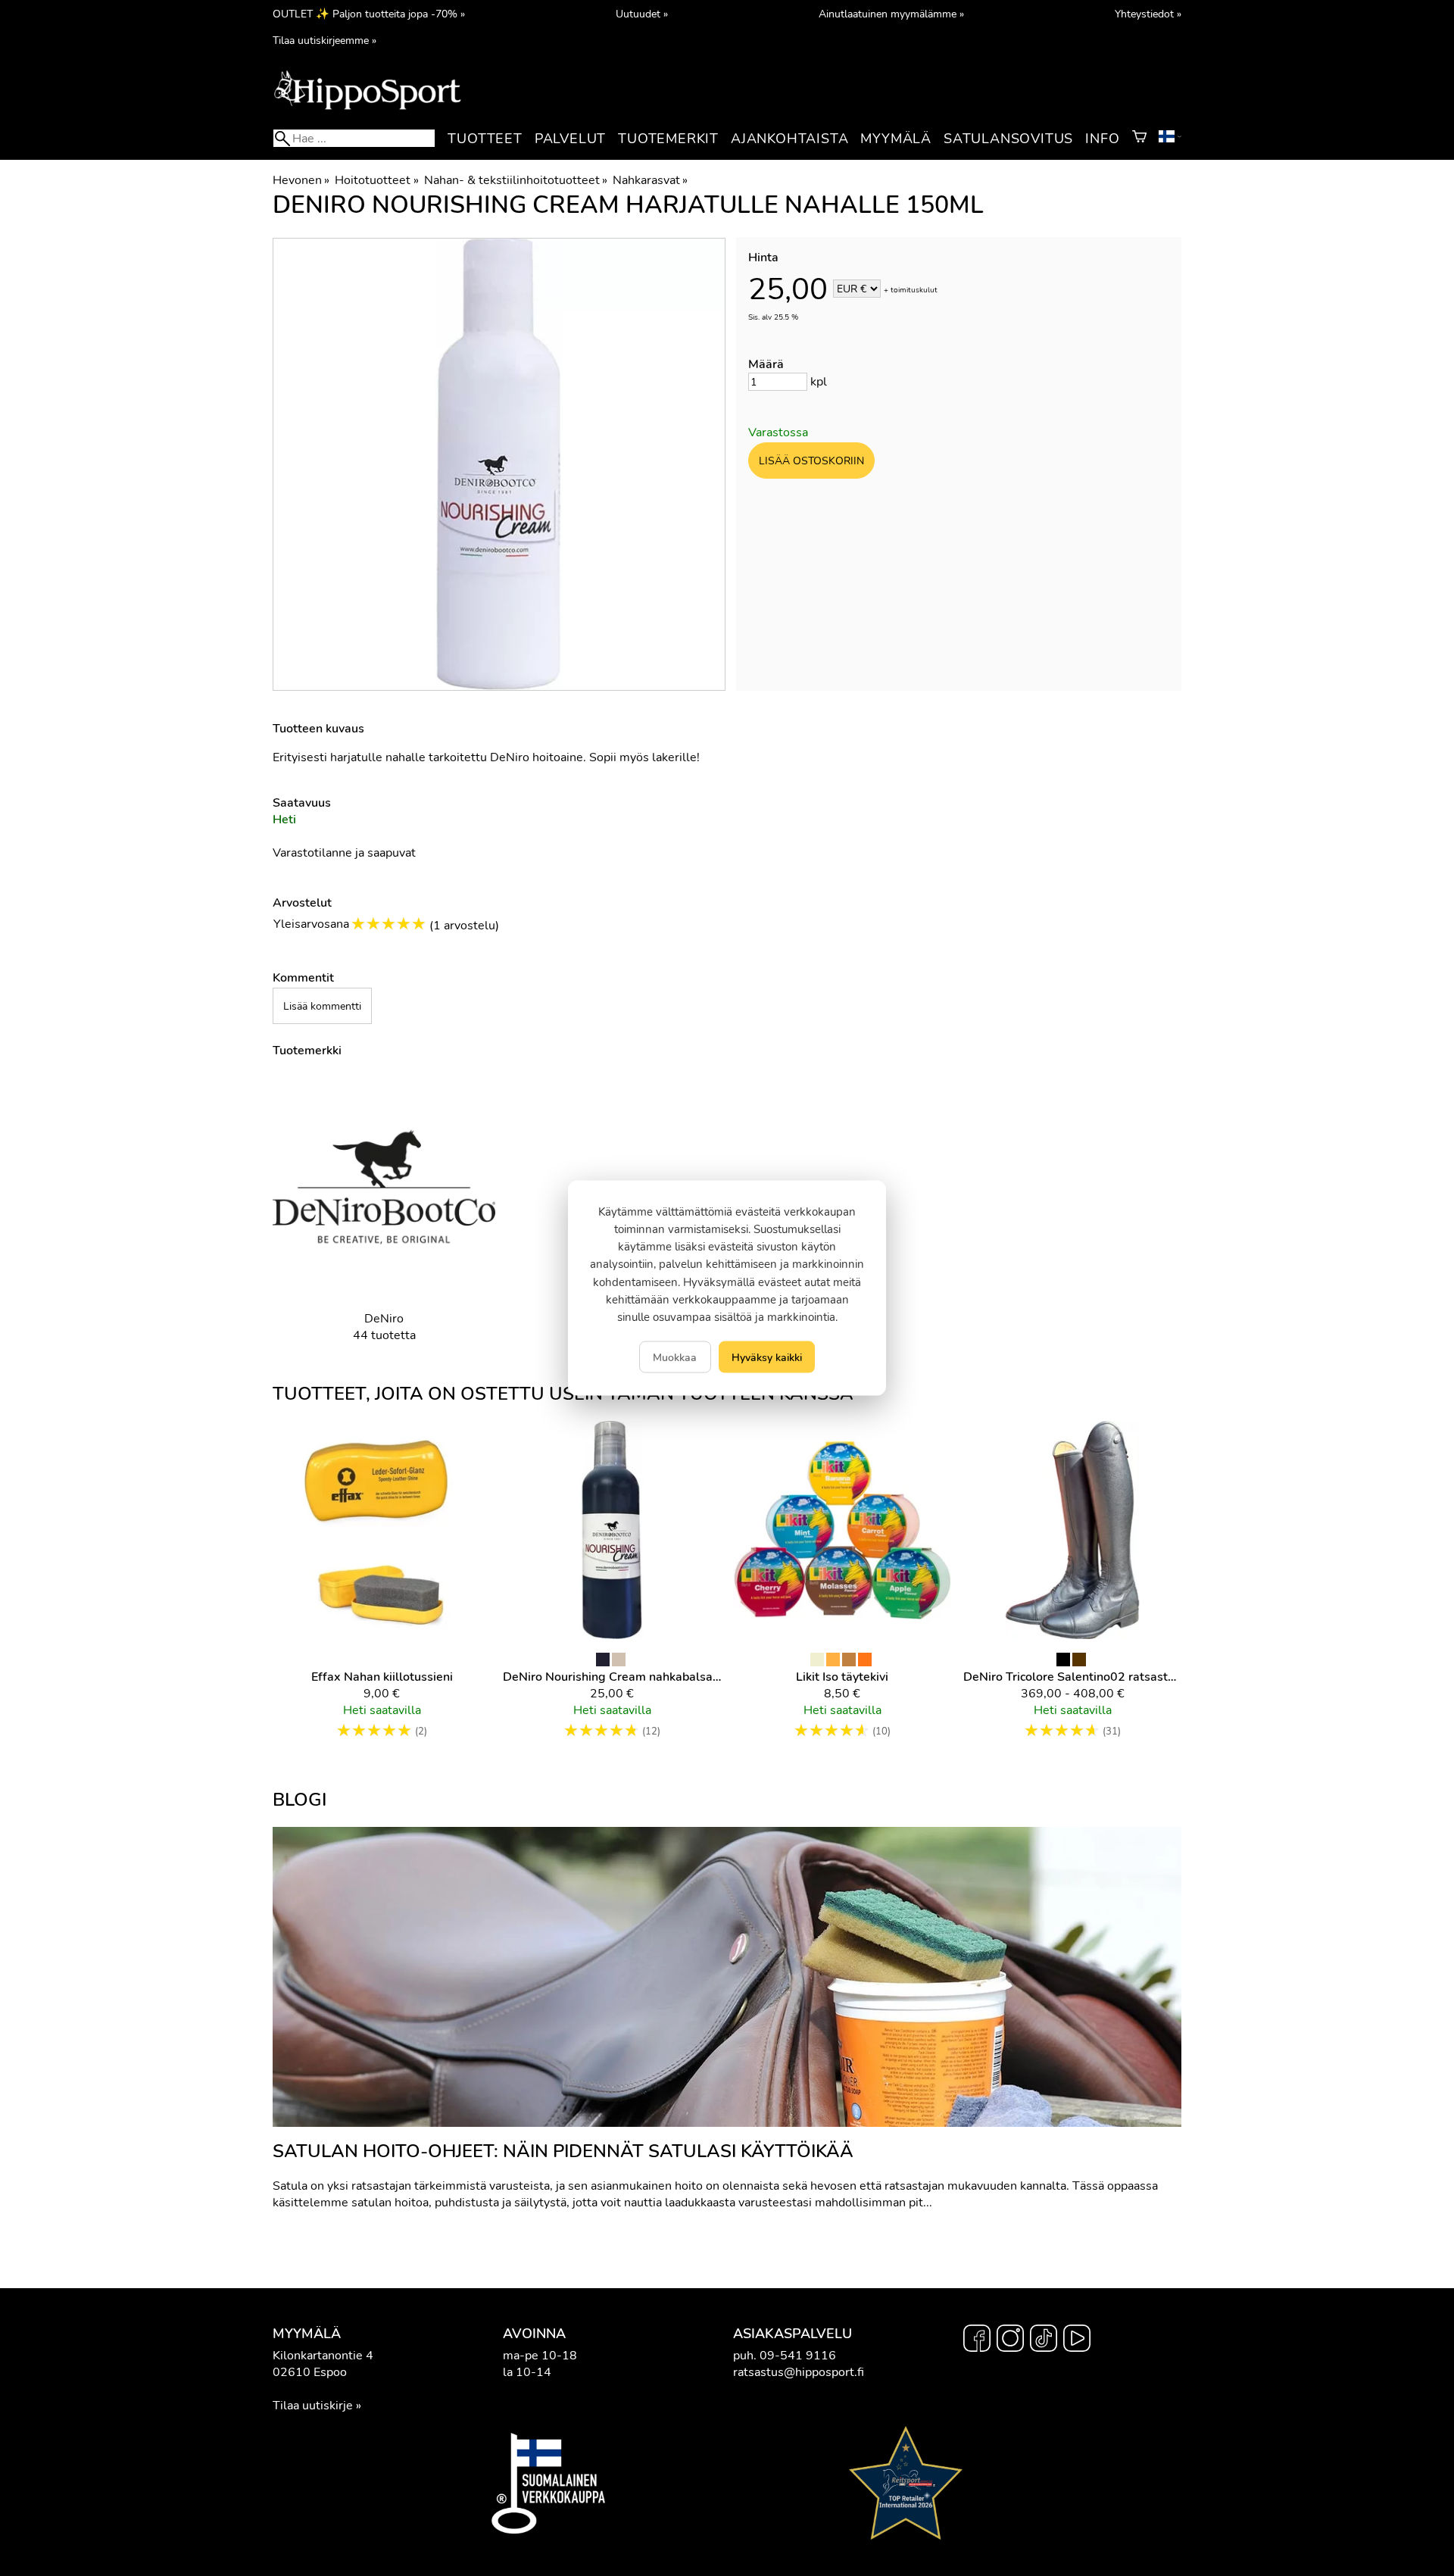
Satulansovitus (1008, 139)
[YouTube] (1077, 2340)
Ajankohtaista (789, 139)
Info (1102, 139)
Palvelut (570, 139)
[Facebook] (977, 2340)
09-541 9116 (798, 2356)
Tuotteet (485, 139)
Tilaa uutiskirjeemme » (324, 40)
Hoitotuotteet (376, 180)
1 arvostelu (464, 926)
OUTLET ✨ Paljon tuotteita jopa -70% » (369, 14)
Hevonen (301, 180)
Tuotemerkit (668, 139)
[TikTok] (1044, 2340)
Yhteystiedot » (1148, 14)
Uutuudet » (642, 14)
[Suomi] (1170, 139)
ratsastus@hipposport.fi (799, 2372)
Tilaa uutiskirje (313, 2406)
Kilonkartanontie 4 (323, 2356)
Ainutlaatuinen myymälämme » (891, 14)
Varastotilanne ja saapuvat (344, 853)
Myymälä (896, 139)
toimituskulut (914, 290)
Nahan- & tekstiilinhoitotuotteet (516, 180)
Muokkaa (675, 1357)
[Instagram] (1010, 2340)
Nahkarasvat (650, 180)
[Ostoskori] (1139, 139)
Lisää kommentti (322, 1006)
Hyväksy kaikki (767, 1357)
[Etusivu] (367, 108)
